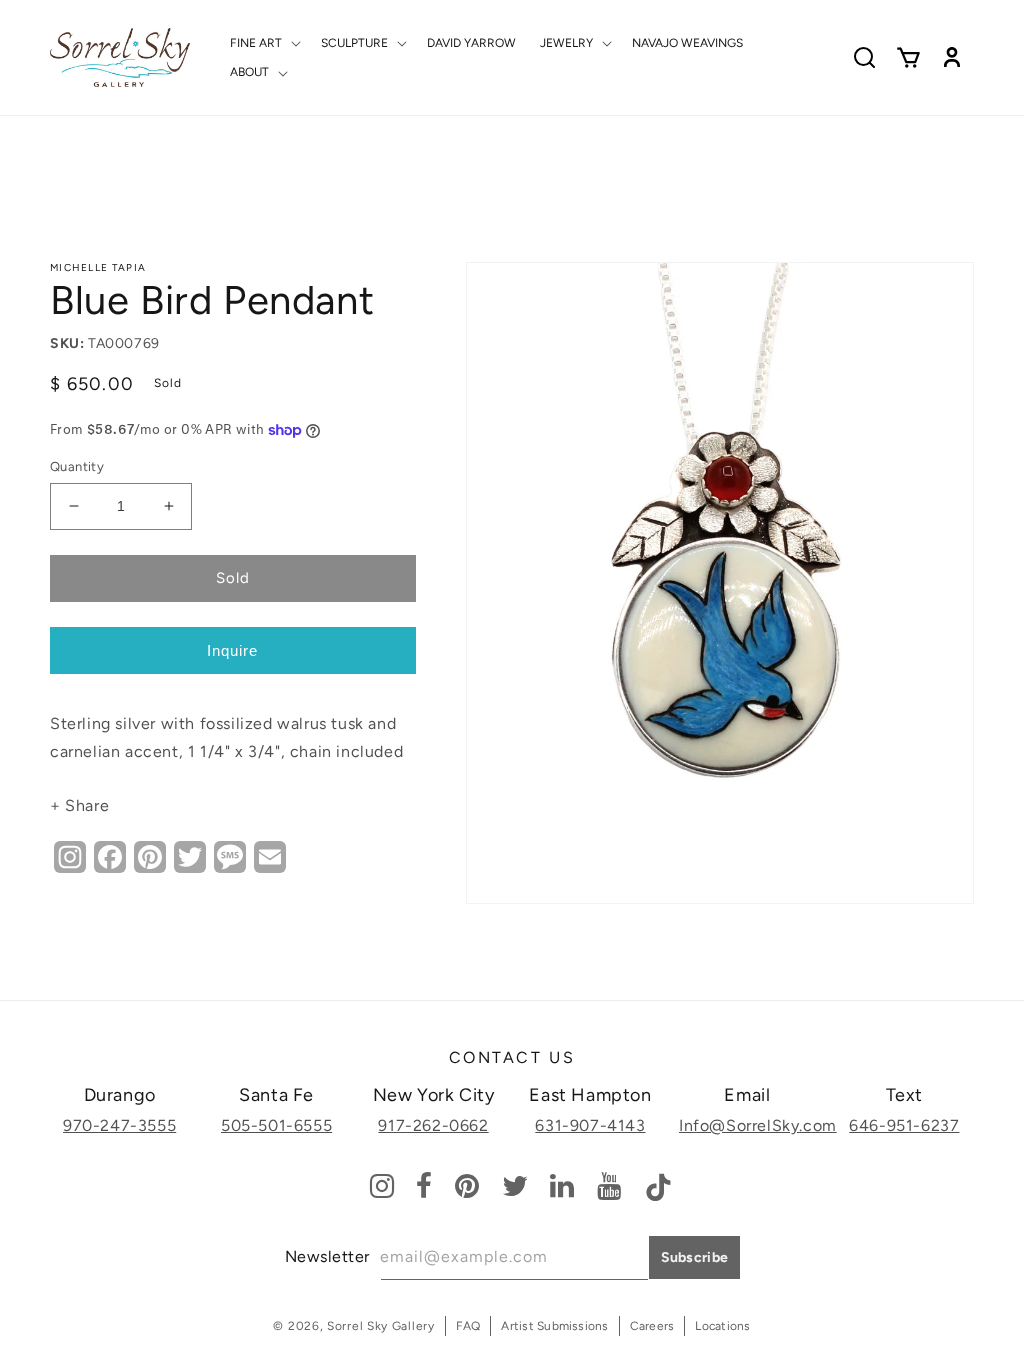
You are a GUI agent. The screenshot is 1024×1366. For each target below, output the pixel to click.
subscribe (695, 1257)
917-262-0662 (433, 1125)
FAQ (468, 1326)
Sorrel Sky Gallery (381, 1326)
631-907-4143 (590, 1125)
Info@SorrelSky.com (758, 1125)
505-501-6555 (276, 1125)
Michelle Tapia (98, 267)
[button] (263, 43)
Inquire (232, 650)
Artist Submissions (554, 1326)
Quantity (77, 466)
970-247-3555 (119, 1125)
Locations (722, 1326)
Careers (652, 1326)
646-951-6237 (904, 1125)
